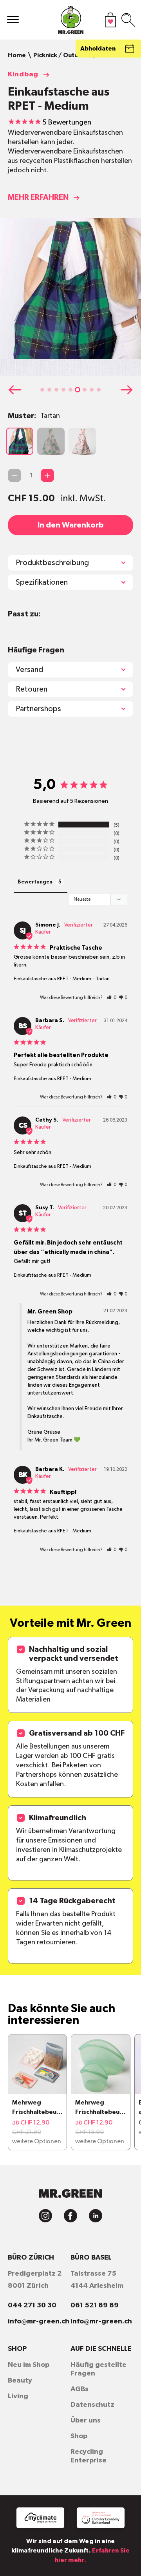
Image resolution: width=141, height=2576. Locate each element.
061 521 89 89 (95, 2305)
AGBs (80, 2389)
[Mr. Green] (70, 22)
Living (18, 2396)
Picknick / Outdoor (61, 55)
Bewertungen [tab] (35, 882)
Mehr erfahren (38, 197)
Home (17, 55)
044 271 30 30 (32, 2305)
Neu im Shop (29, 2365)
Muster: (34, 416)
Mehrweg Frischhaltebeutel (36, 2108)
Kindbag (23, 74)
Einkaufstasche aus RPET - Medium (52, 979)
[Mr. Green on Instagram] (45, 2216)
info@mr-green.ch (39, 2321)
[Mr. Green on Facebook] (70, 2216)
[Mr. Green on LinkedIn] (96, 2216)
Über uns (86, 2421)
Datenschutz (92, 2405)
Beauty (20, 2381)
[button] (42, 390)
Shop (79, 2436)
